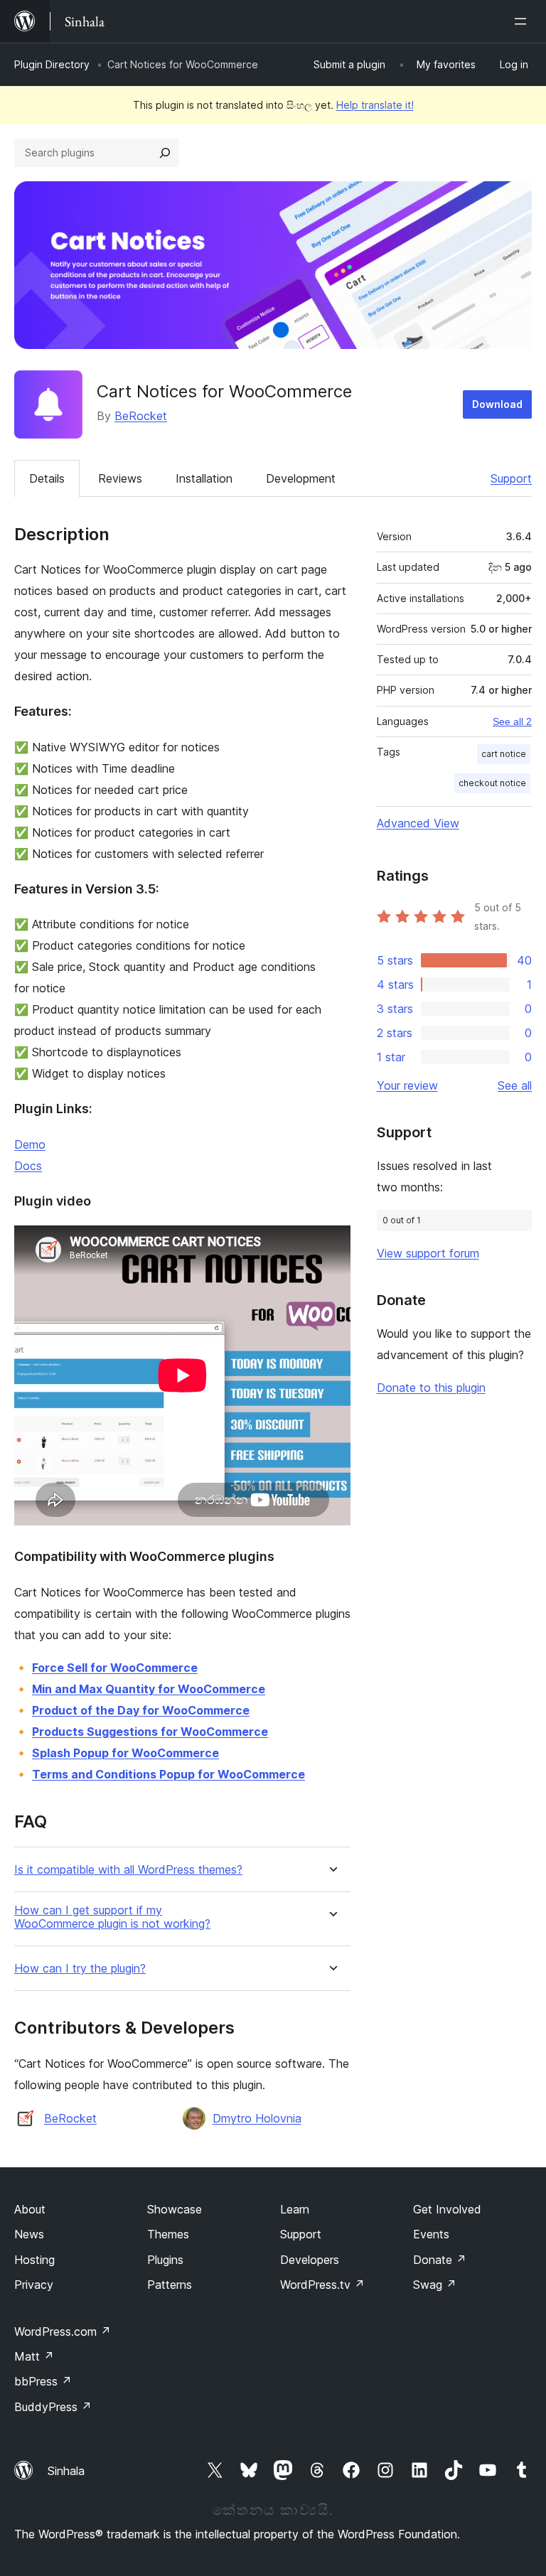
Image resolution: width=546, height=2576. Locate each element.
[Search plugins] (165, 153)
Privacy (34, 2285)
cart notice (504, 754)
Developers (310, 2260)
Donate (440, 2260)
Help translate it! (375, 105)
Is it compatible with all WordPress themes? (128, 1870)
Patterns (170, 2285)
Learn (295, 2209)
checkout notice (492, 783)
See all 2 (512, 721)
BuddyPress (53, 2407)
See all (515, 1085)
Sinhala (66, 2471)
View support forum (428, 1253)
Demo (30, 1144)
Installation (204, 478)
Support (511, 478)
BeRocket (141, 416)
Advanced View (418, 823)
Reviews (120, 478)
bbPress (43, 2381)
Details (47, 478)
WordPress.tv (322, 2285)
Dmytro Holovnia (257, 2118)
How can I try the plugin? (80, 1969)
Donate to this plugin (431, 1388)
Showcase (175, 2209)
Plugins (165, 2260)
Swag (435, 2285)
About (30, 2209)
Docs (28, 1166)
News (29, 2234)
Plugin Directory (52, 64)
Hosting (34, 2260)
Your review (407, 1085)
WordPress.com (63, 2331)
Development (301, 478)
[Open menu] (523, 21)
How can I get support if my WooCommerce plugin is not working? (112, 1917)
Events (431, 2234)
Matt (34, 2356)
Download (497, 404)
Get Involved (447, 2209)
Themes (168, 2234)
